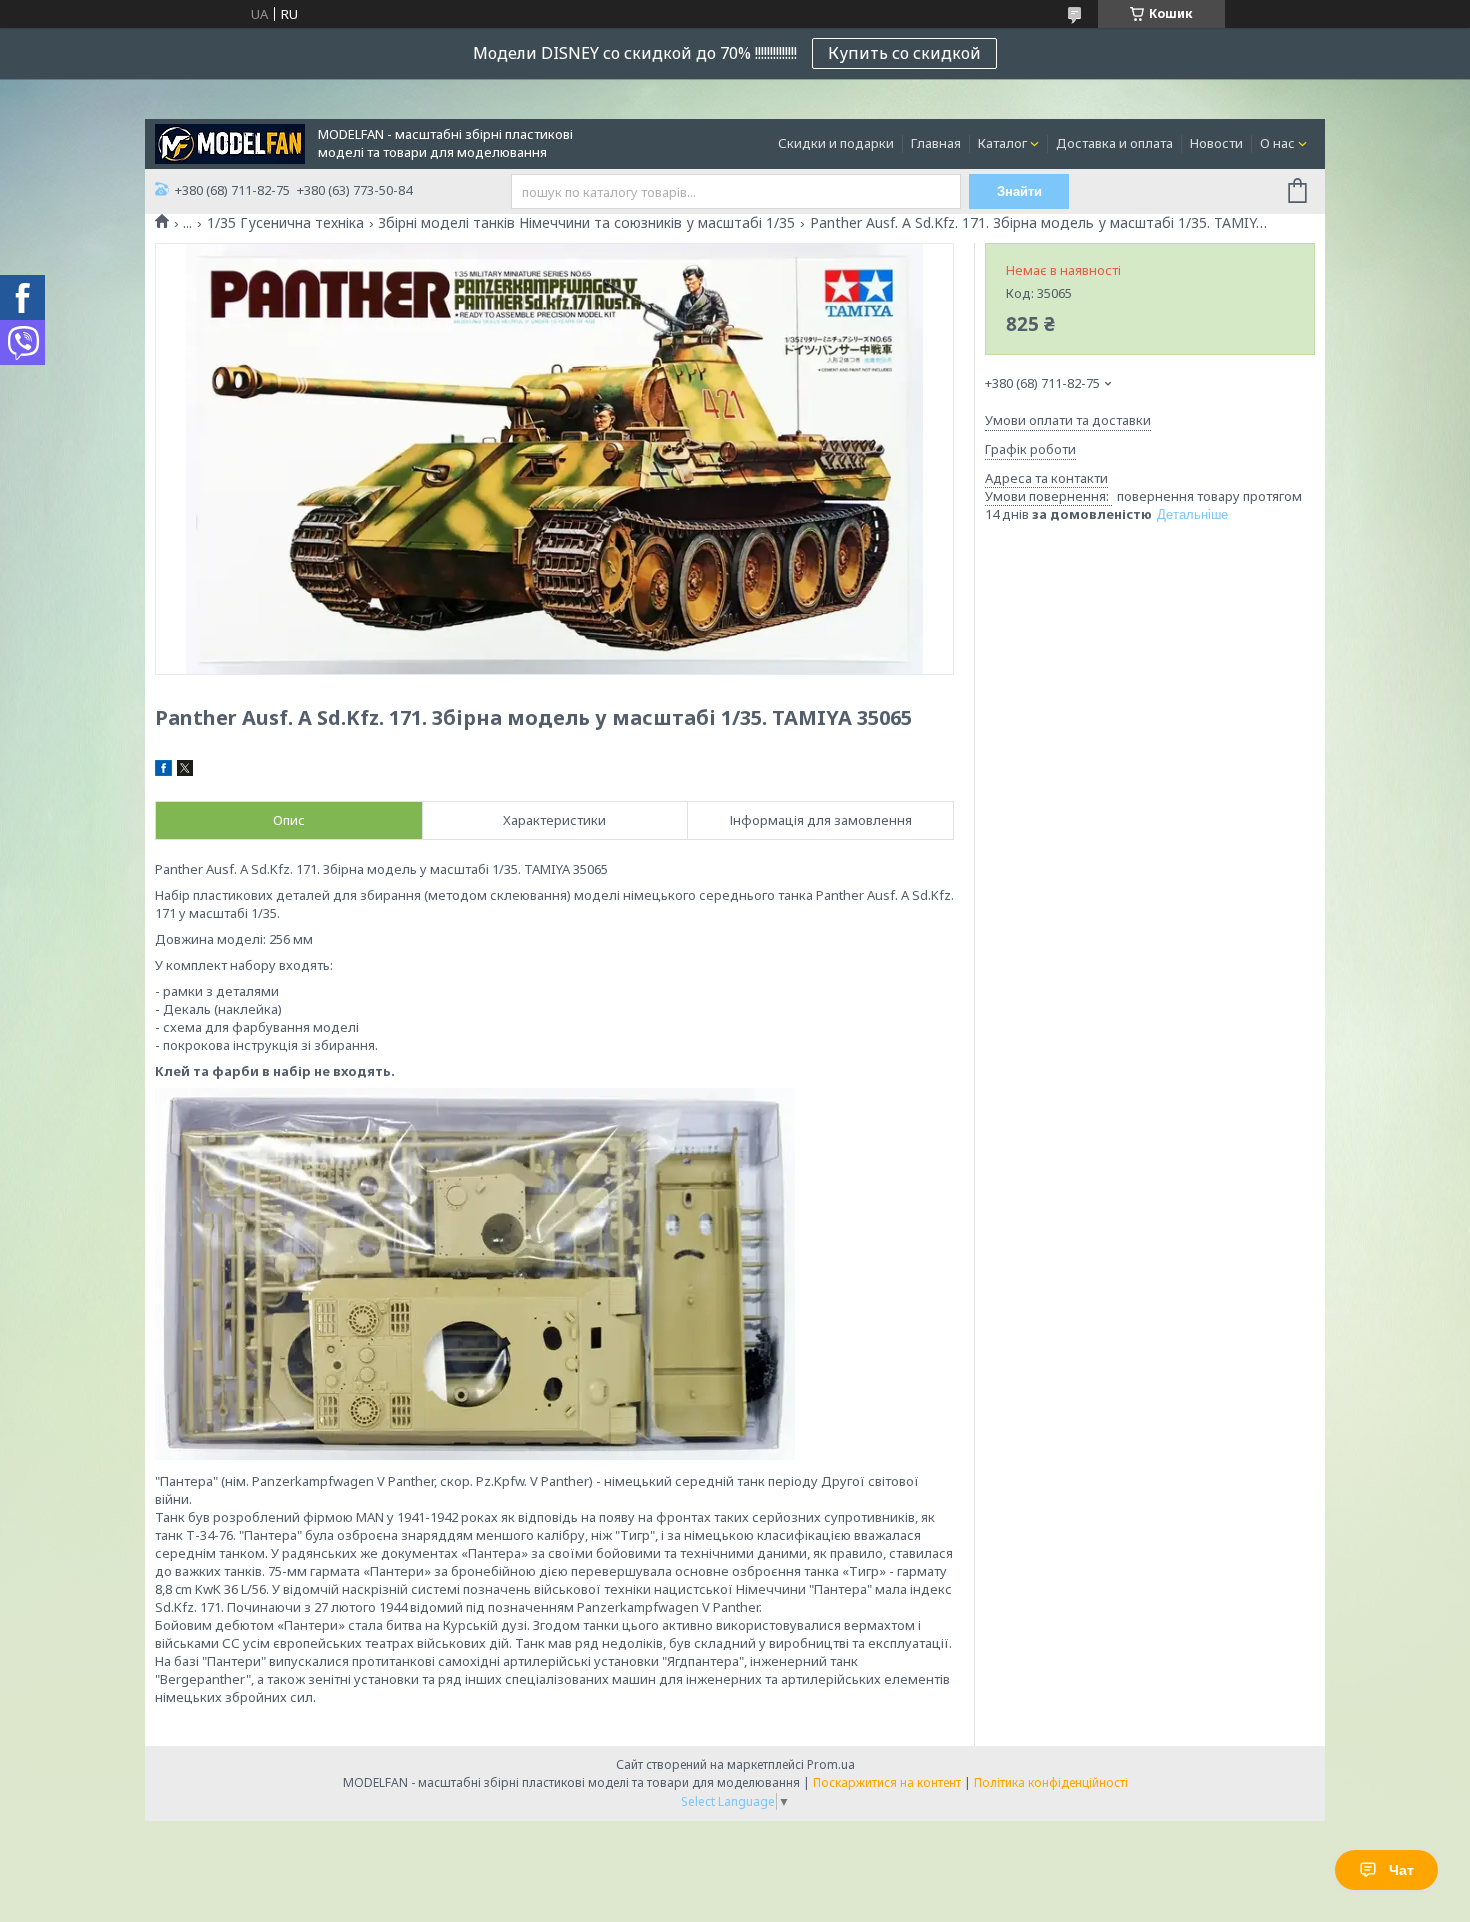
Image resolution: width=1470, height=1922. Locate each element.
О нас (1277, 143)
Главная (936, 143)
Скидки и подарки (836, 143)
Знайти (1019, 191)
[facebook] (163, 771)
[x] (185, 771)
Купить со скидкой (904, 53)
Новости (1216, 143)
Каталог (1002, 143)
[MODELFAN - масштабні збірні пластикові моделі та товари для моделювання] (230, 142)
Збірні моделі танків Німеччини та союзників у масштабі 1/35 (586, 223)
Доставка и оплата (1114, 143)
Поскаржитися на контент (887, 1782)
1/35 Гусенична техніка (285, 223)
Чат (1401, 1870)
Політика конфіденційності (1051, 1782)
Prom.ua (831, 1764)
